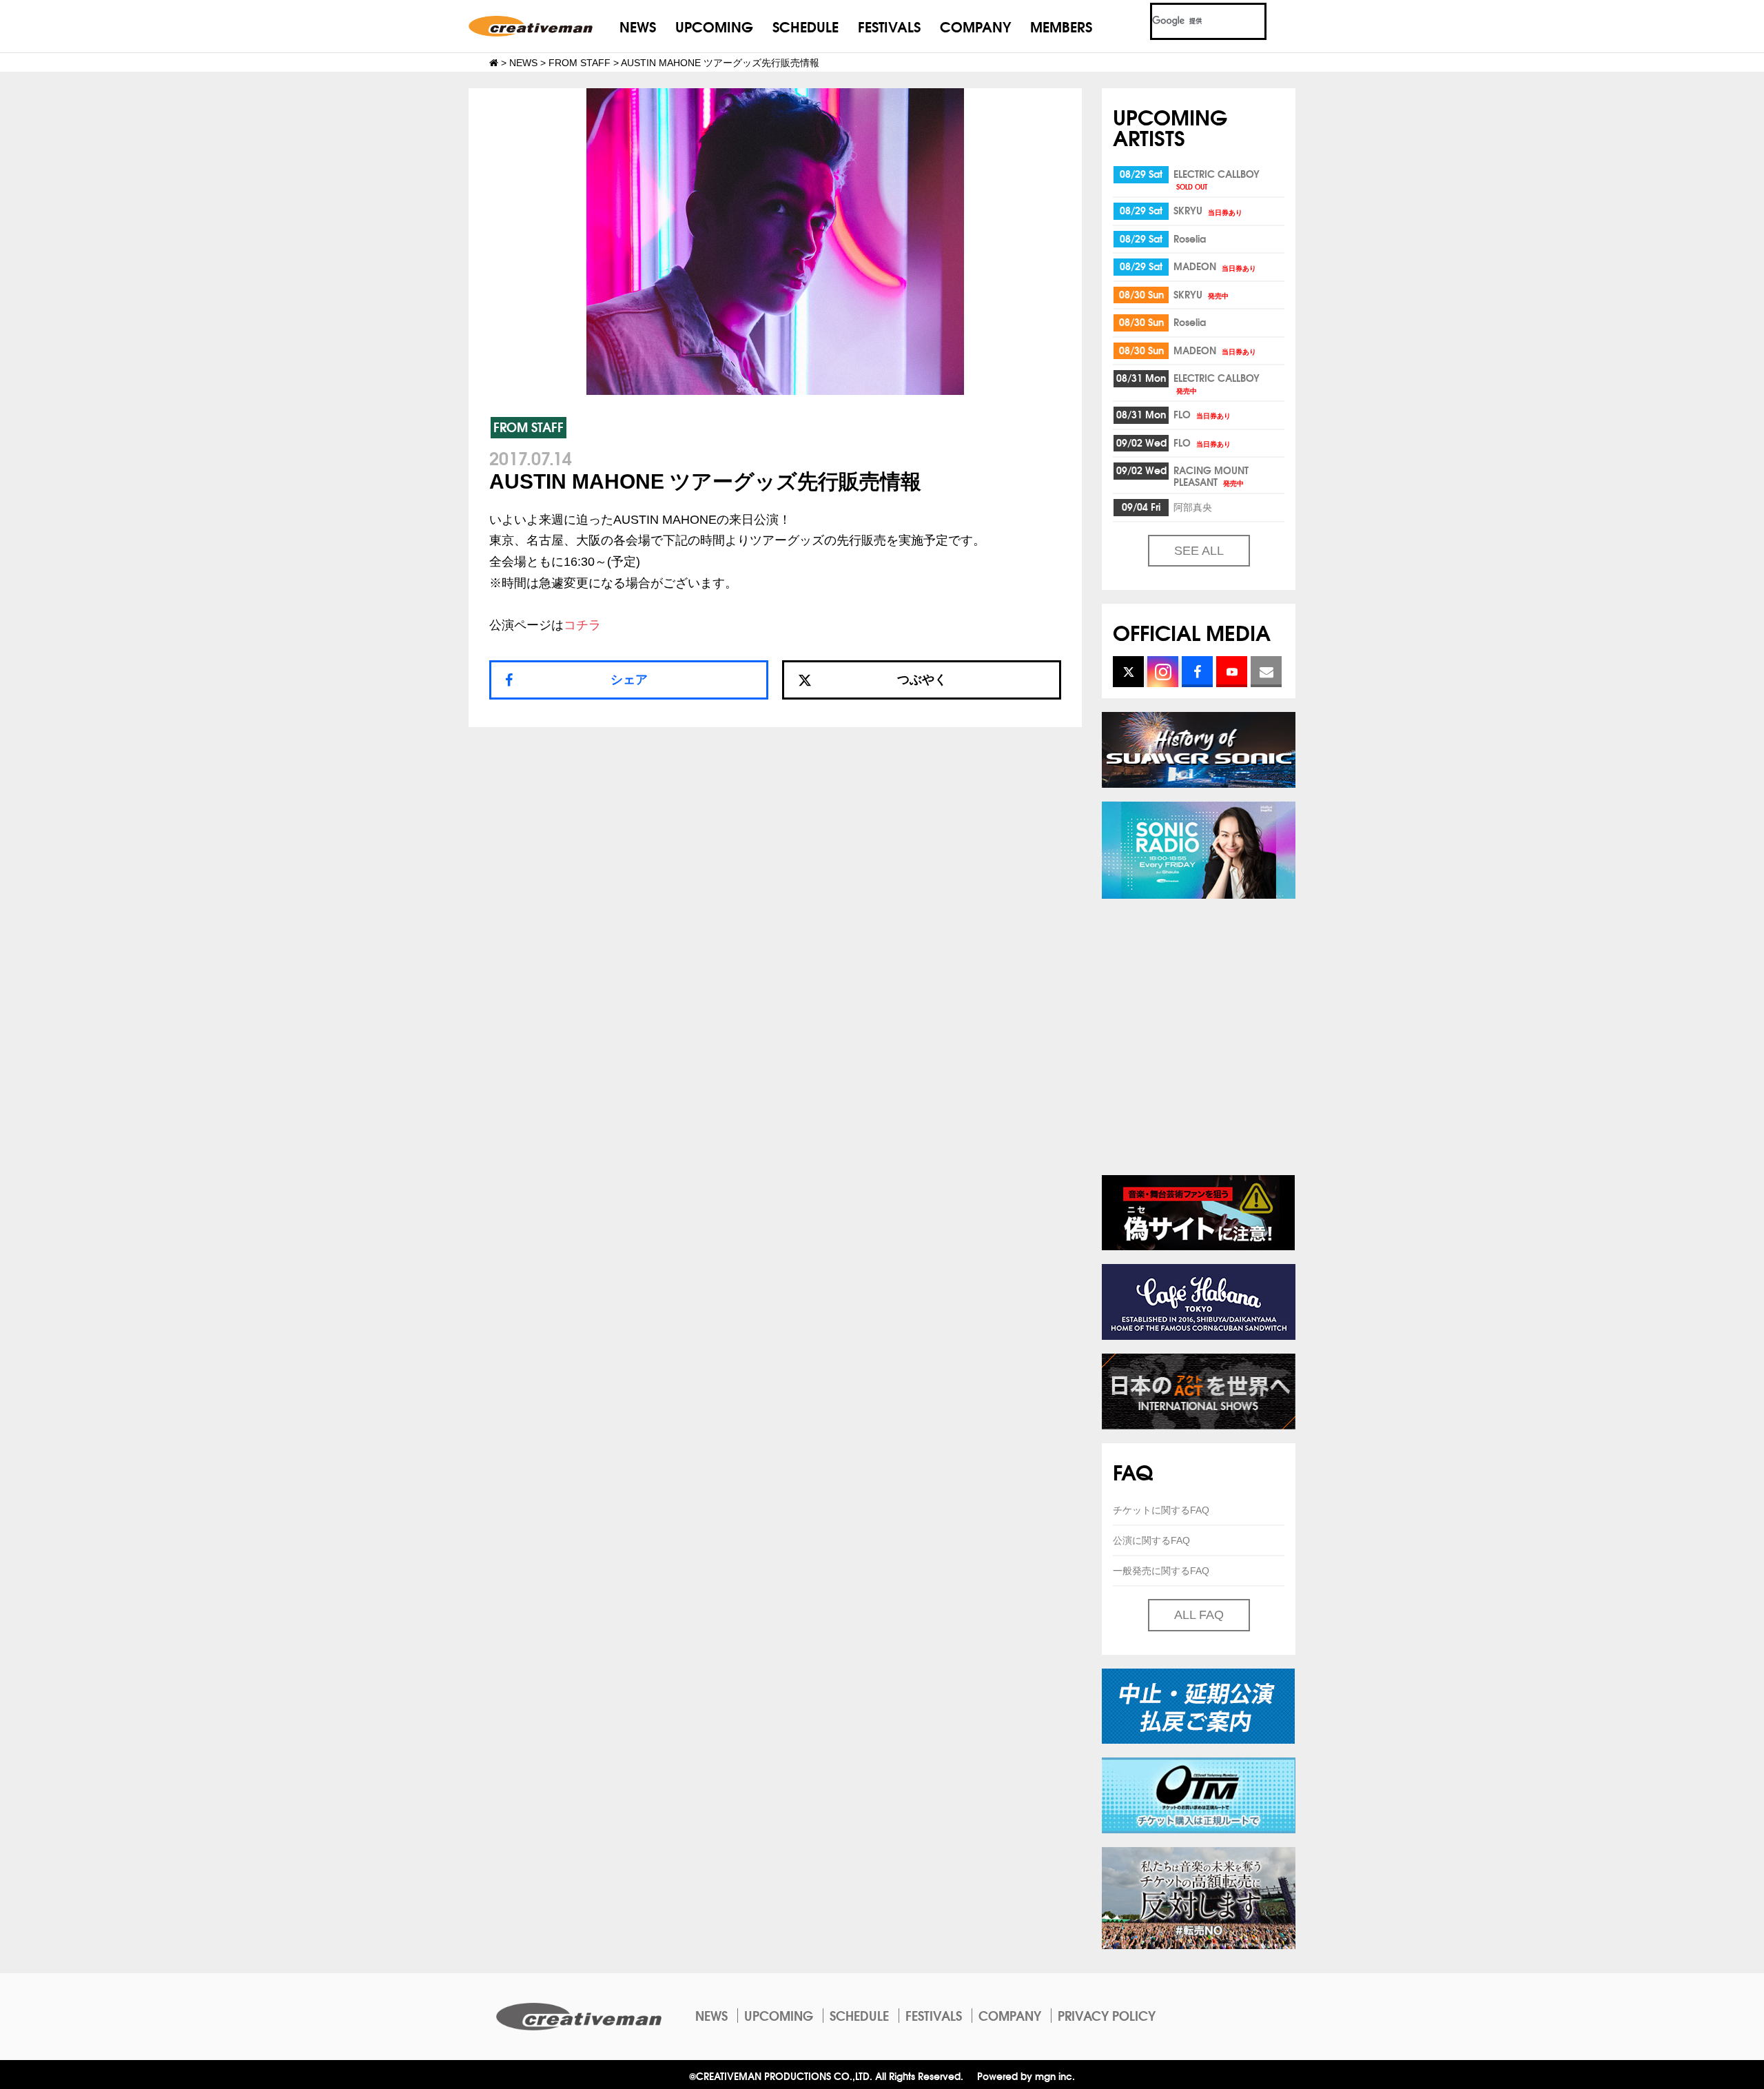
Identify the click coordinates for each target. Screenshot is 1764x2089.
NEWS (638, 26)
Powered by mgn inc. (1026, 2076)
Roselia (1190, 238)
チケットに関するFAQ (1161, 1510)
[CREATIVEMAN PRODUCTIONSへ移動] (494, 63)
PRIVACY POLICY (1107, 2015)
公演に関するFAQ (1151, 1540)
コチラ (582, 625)
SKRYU (1208, 210)
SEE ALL (1199, 551)
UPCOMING (714, 26)
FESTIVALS (889, 26)
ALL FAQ (1199, 1615)
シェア (629, 680)
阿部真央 (1193, 507)
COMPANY (975, 26)
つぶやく (922, 680)
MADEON (1215, 266)
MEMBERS (1061, 26)
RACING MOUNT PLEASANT (1211, 476)
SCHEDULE (806, 26)
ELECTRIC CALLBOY (1217, 179)
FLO (1202, 414)
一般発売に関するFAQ (1161, 1571)
